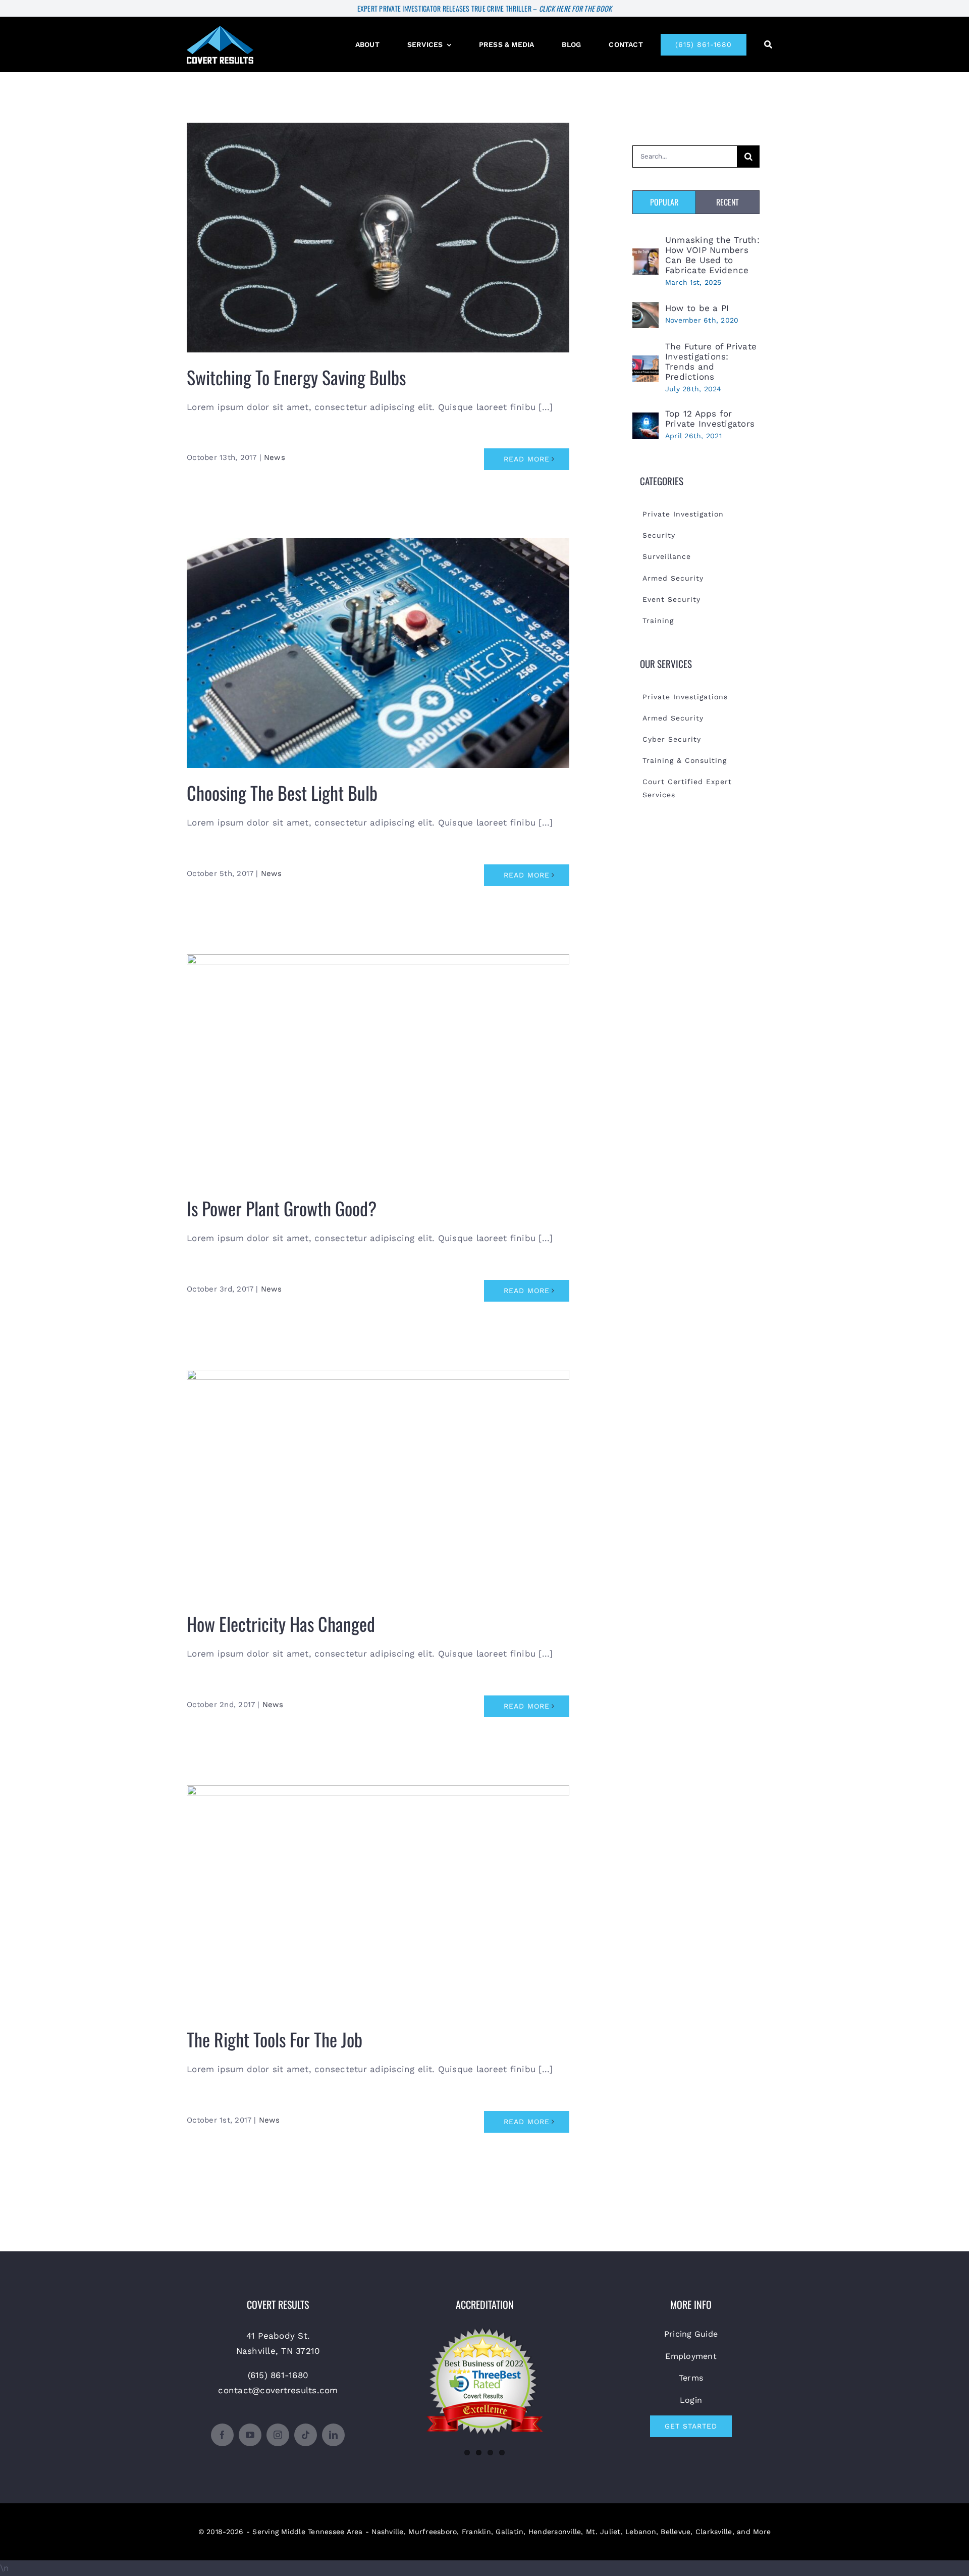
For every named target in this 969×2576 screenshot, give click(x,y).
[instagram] (278, 2435)
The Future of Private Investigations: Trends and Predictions (711, 362)
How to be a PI (697, 308)
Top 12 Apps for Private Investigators (710, 419)
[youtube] (250, 2435)
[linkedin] (333, 2435)
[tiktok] (306, 2435)
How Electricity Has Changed (378, 1477)
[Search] (768, 45)
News (275, 457)
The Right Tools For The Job (378, 1893)
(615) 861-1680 (278, 2375)
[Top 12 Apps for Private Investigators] (645, 420)
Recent (728, 202)
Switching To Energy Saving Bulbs (378, 230)
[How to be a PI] (645, 310)
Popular (664, 202)
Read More (527, 459)
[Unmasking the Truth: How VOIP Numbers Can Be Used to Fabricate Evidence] (645, 256)
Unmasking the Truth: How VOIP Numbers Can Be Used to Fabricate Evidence (712, 255)
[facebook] (222, 2435)
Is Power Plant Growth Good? (378, 1062)
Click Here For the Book (576, 8)
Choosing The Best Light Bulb (378, 646)
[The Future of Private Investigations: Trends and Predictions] (645, 363)
